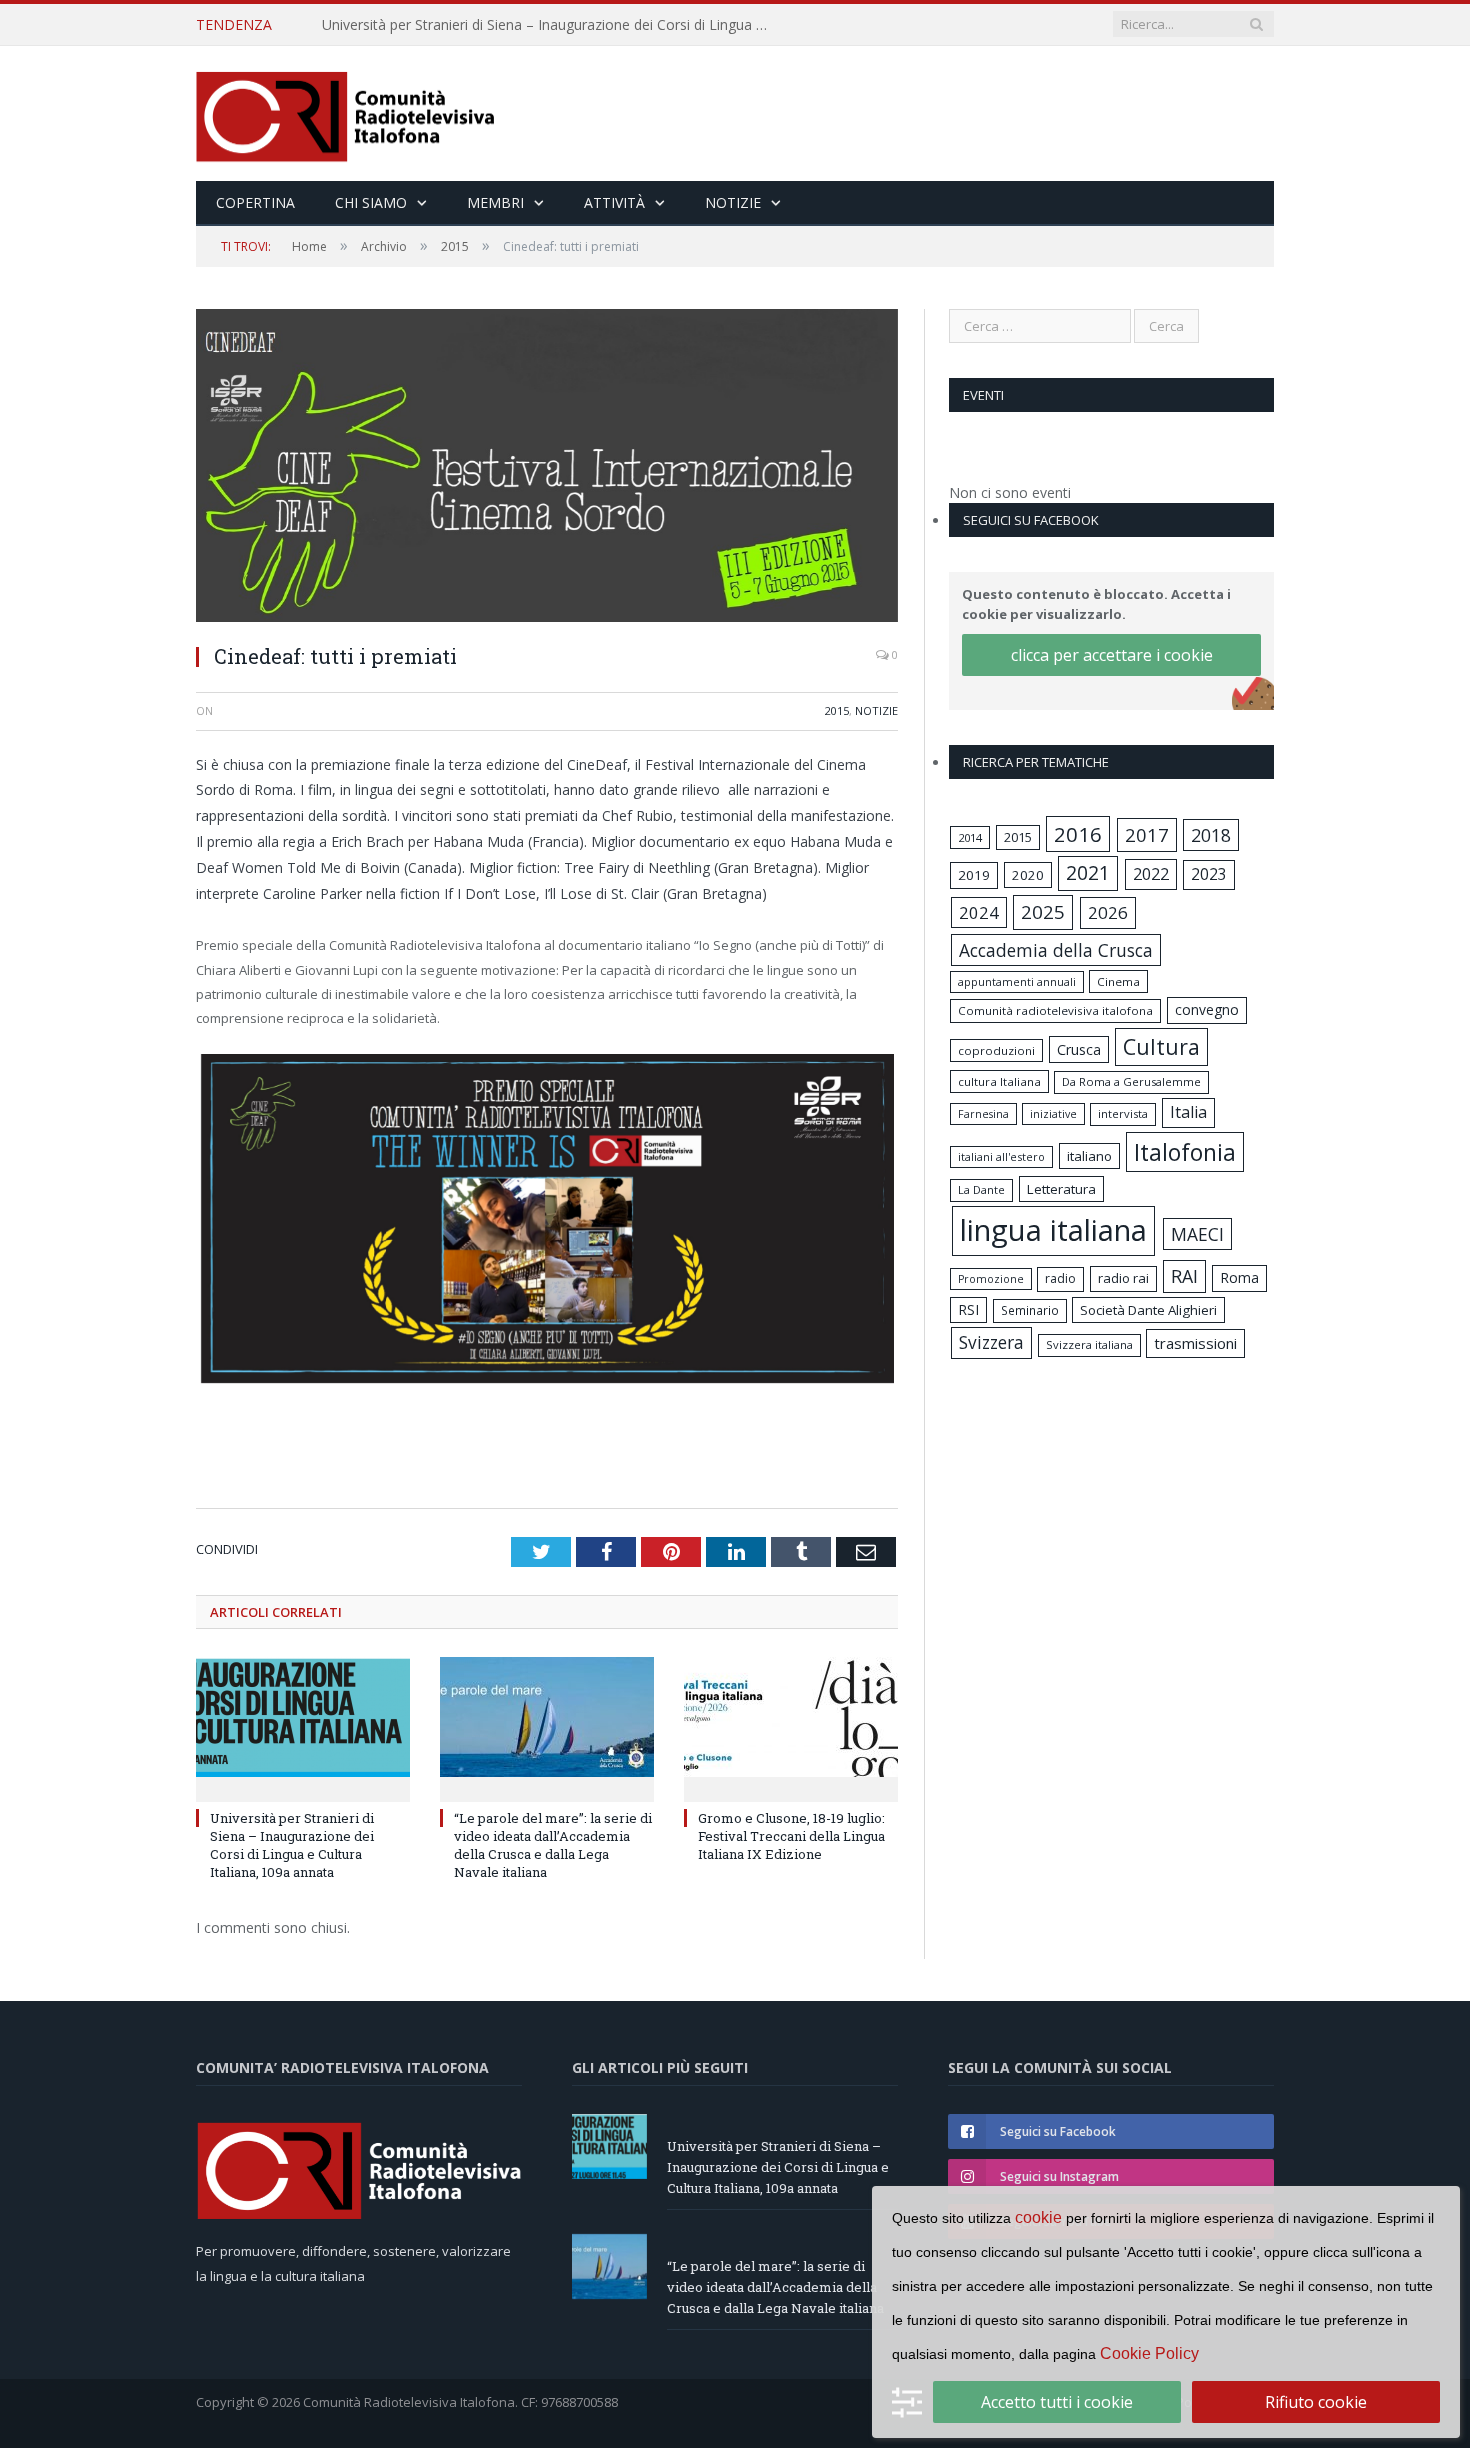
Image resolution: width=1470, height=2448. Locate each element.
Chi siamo (371, 202)
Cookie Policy (1149, 2353)
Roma (1239, 1277)
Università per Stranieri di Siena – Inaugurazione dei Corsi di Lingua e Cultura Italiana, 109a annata (292, 1845)
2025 (1043, 912)
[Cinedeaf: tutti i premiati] (547, 468)
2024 (979, 912)
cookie (1038, 2217)
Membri (495, 202)
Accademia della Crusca (1056, 950)
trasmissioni (1195, 1343)
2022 (1151, 874)
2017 (1147, 834)
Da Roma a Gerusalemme (1131, 1081)
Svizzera (991, 1342)
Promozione (991, 1279)
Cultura (1161, 1046)
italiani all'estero (1001, 1156)
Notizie (733, 202)
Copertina (255, 202)
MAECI (1197, 1234)
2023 (1209, 874)
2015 (837, 710)
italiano (1089, 1156)
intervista (1123, 1113)
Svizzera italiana (1089, 1344)
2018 (1211, 835)
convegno (1207, 1009)
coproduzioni (996, 1050)
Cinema (1118, 981)
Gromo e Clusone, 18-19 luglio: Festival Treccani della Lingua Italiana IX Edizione (791, 1836)
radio (1060, 1278)
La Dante (981, 1189)
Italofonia (1185, 1152)
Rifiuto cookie (1316, 2402)
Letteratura (1061, 1189)
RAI (1184, 1276)
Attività (614, 202)
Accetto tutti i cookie (1057, 2402)
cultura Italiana (999, 1081)
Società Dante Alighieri (1148, 1310)
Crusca (1079, 1049)
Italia (1188, 1112)
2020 (1028, 875)
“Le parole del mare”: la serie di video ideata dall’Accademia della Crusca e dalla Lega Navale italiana (552, 25)
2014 (970, 837)
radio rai (1123, 1278)
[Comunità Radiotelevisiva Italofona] (346, 113)
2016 (1078, 834)
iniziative (1053, 1114)
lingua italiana (1053, 1230)
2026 (1108, 912)
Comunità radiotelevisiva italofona (1055, 1010)
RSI (968, 1309)
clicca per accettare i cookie (1112, 655)
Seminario (1030, 1310)
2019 (974, 875)
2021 (1088, 872)
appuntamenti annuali (1017, 981)
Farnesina (983, 1114)
